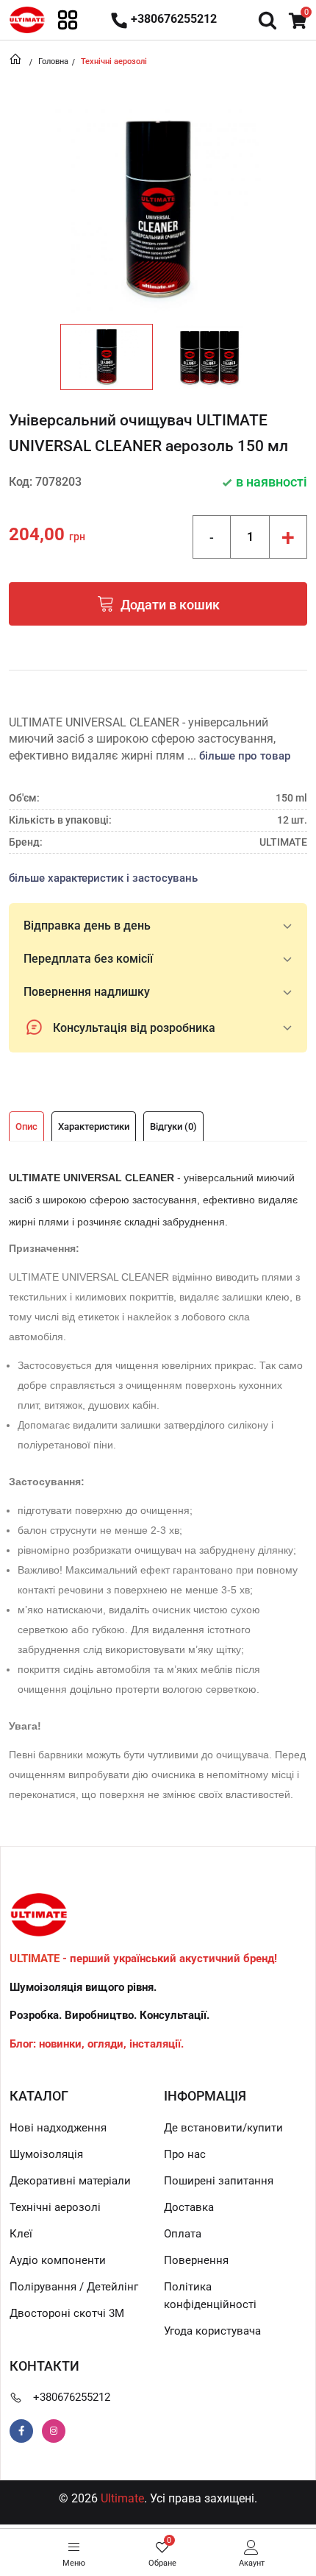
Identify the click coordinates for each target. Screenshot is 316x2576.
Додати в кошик (170, 605)
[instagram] (54, 2431)
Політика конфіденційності (210, 2296)
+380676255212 (72, 2397)
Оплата (183, 2234)
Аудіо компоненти (58, 2260)
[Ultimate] (27, 19)
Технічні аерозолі (55, 2207)
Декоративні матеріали (70, 2181)
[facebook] (21, 2431)
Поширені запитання (219, 2181)
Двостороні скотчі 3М (67, 2313)
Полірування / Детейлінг (74, 2287)
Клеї (21, 2234)
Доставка (189, 2207)
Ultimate (122, 2498)
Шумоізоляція (46, 2154)
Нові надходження (58, 2128)
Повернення (196, 2260)
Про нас (185, 2154)
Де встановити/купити (223, 2128)
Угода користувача (212, 2331)
